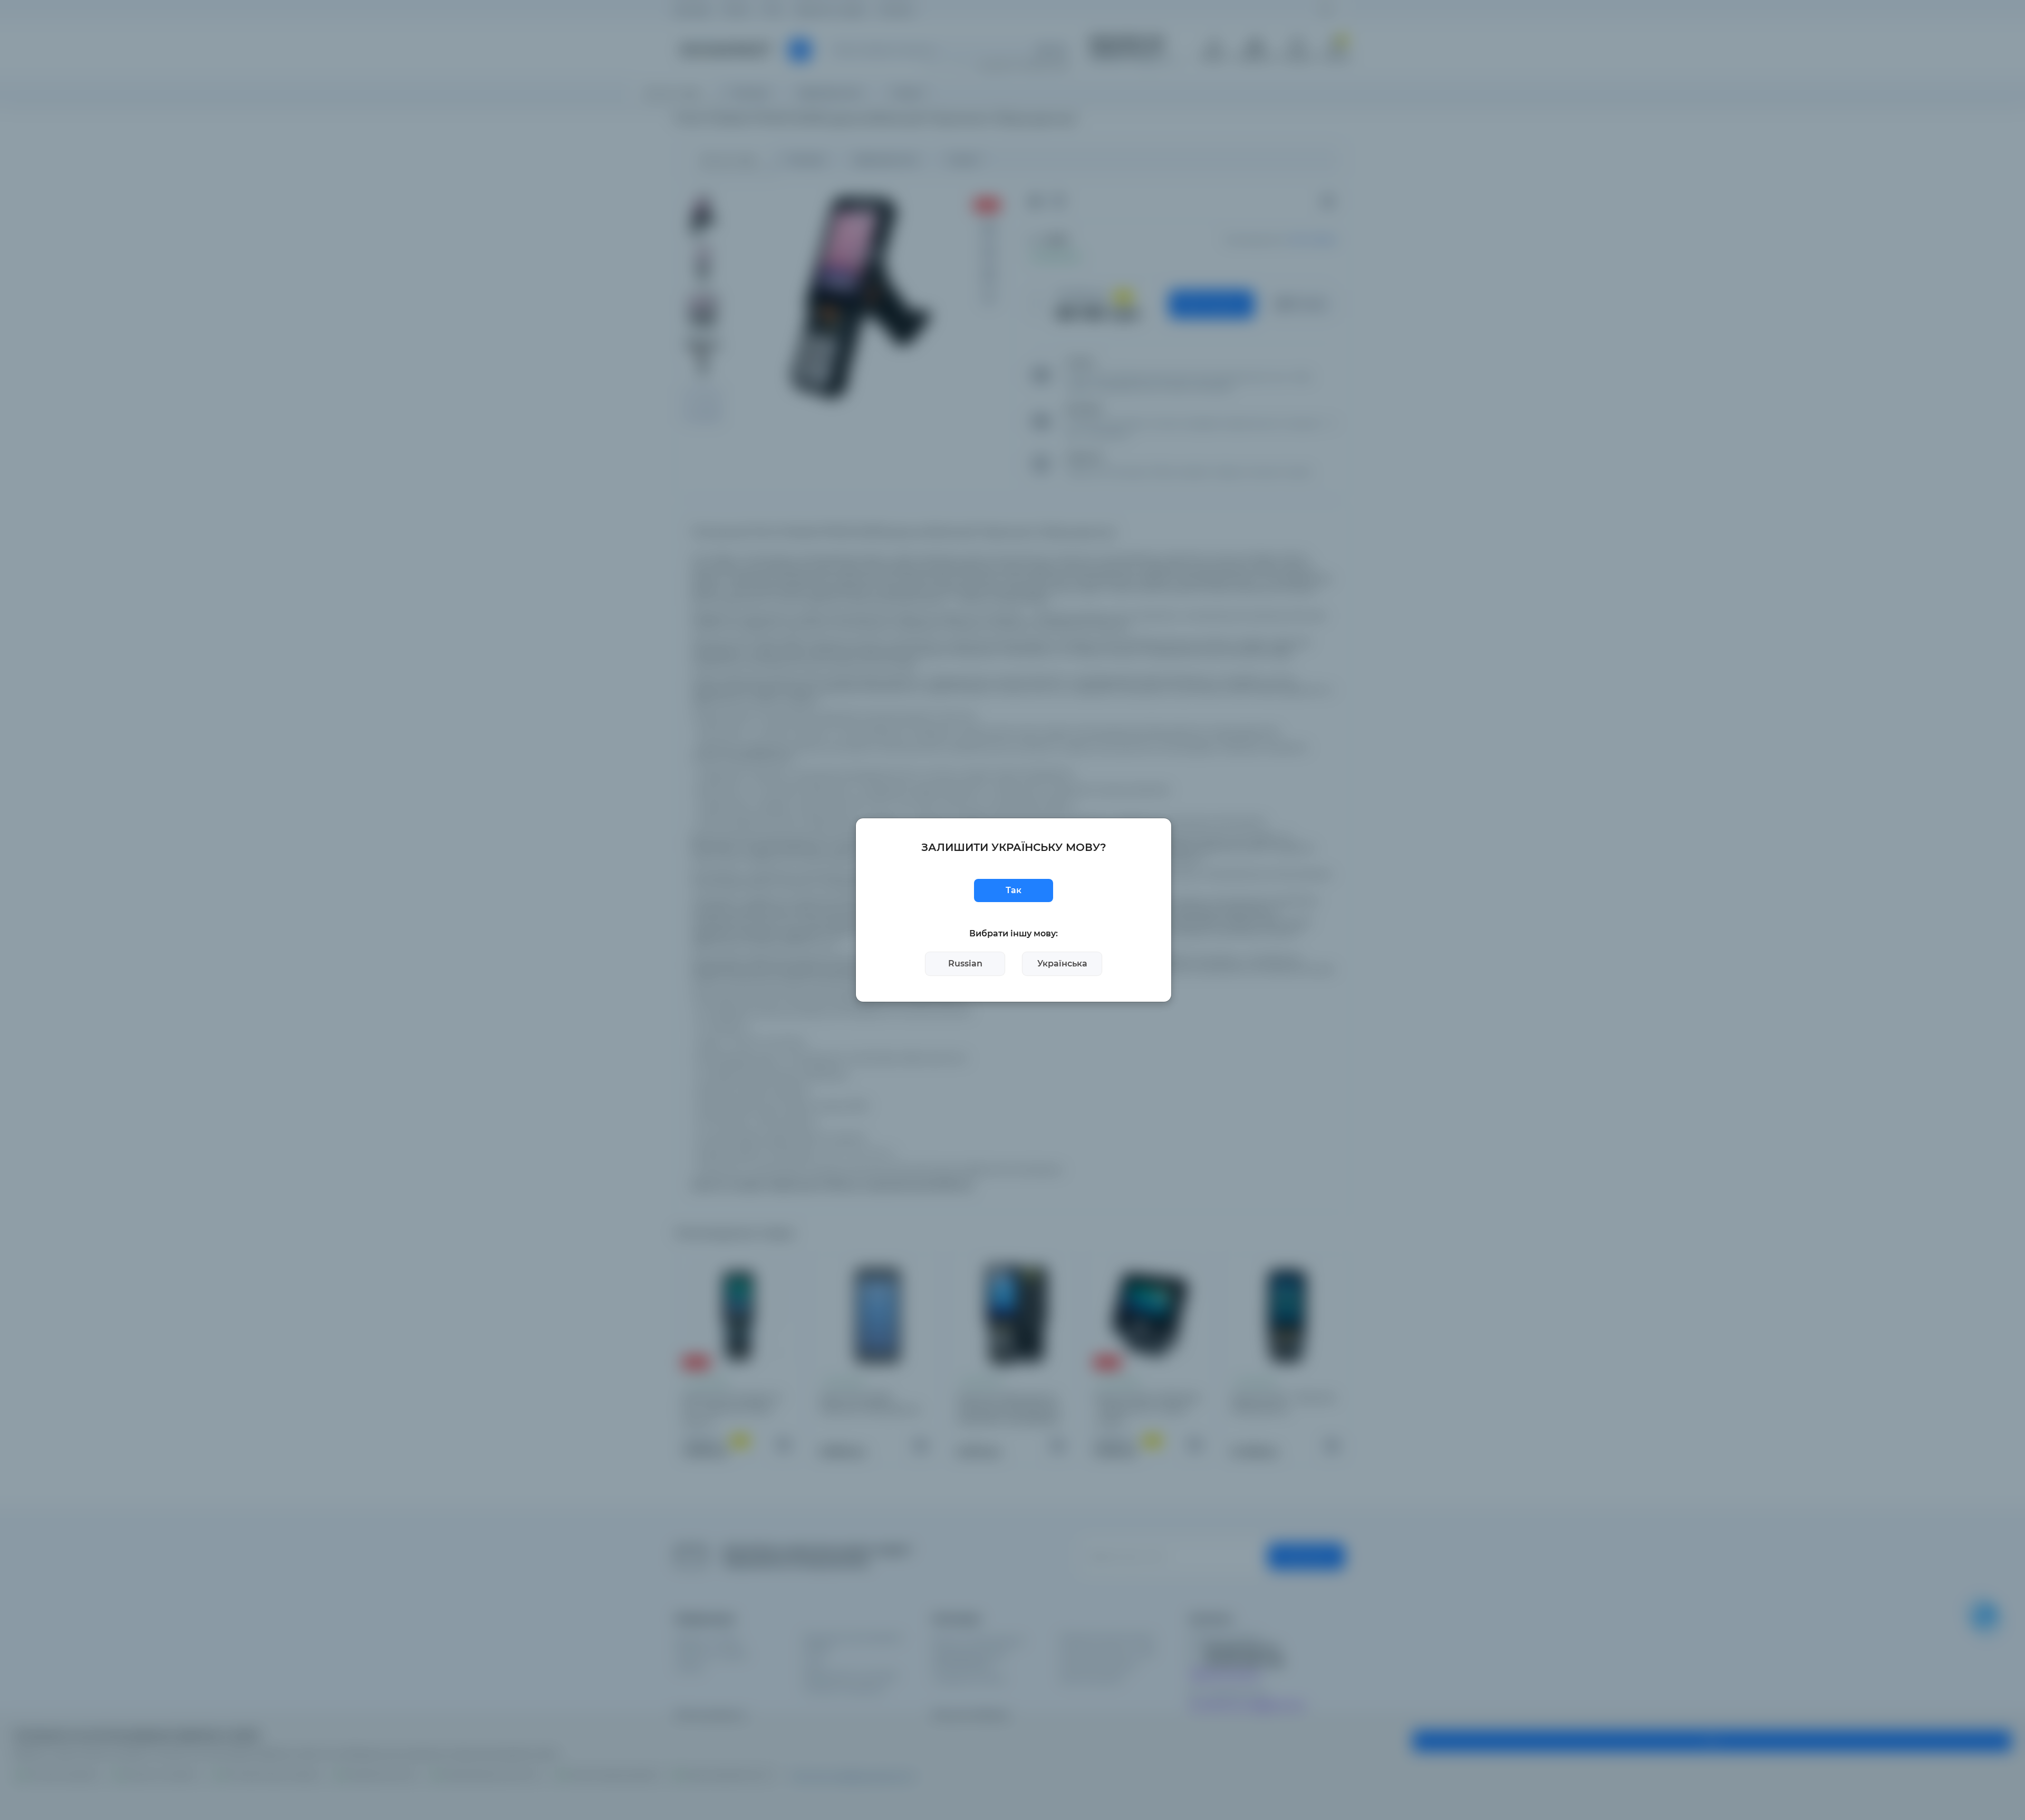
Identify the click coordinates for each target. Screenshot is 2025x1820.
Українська (1062, 964)
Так (1014, 890)
